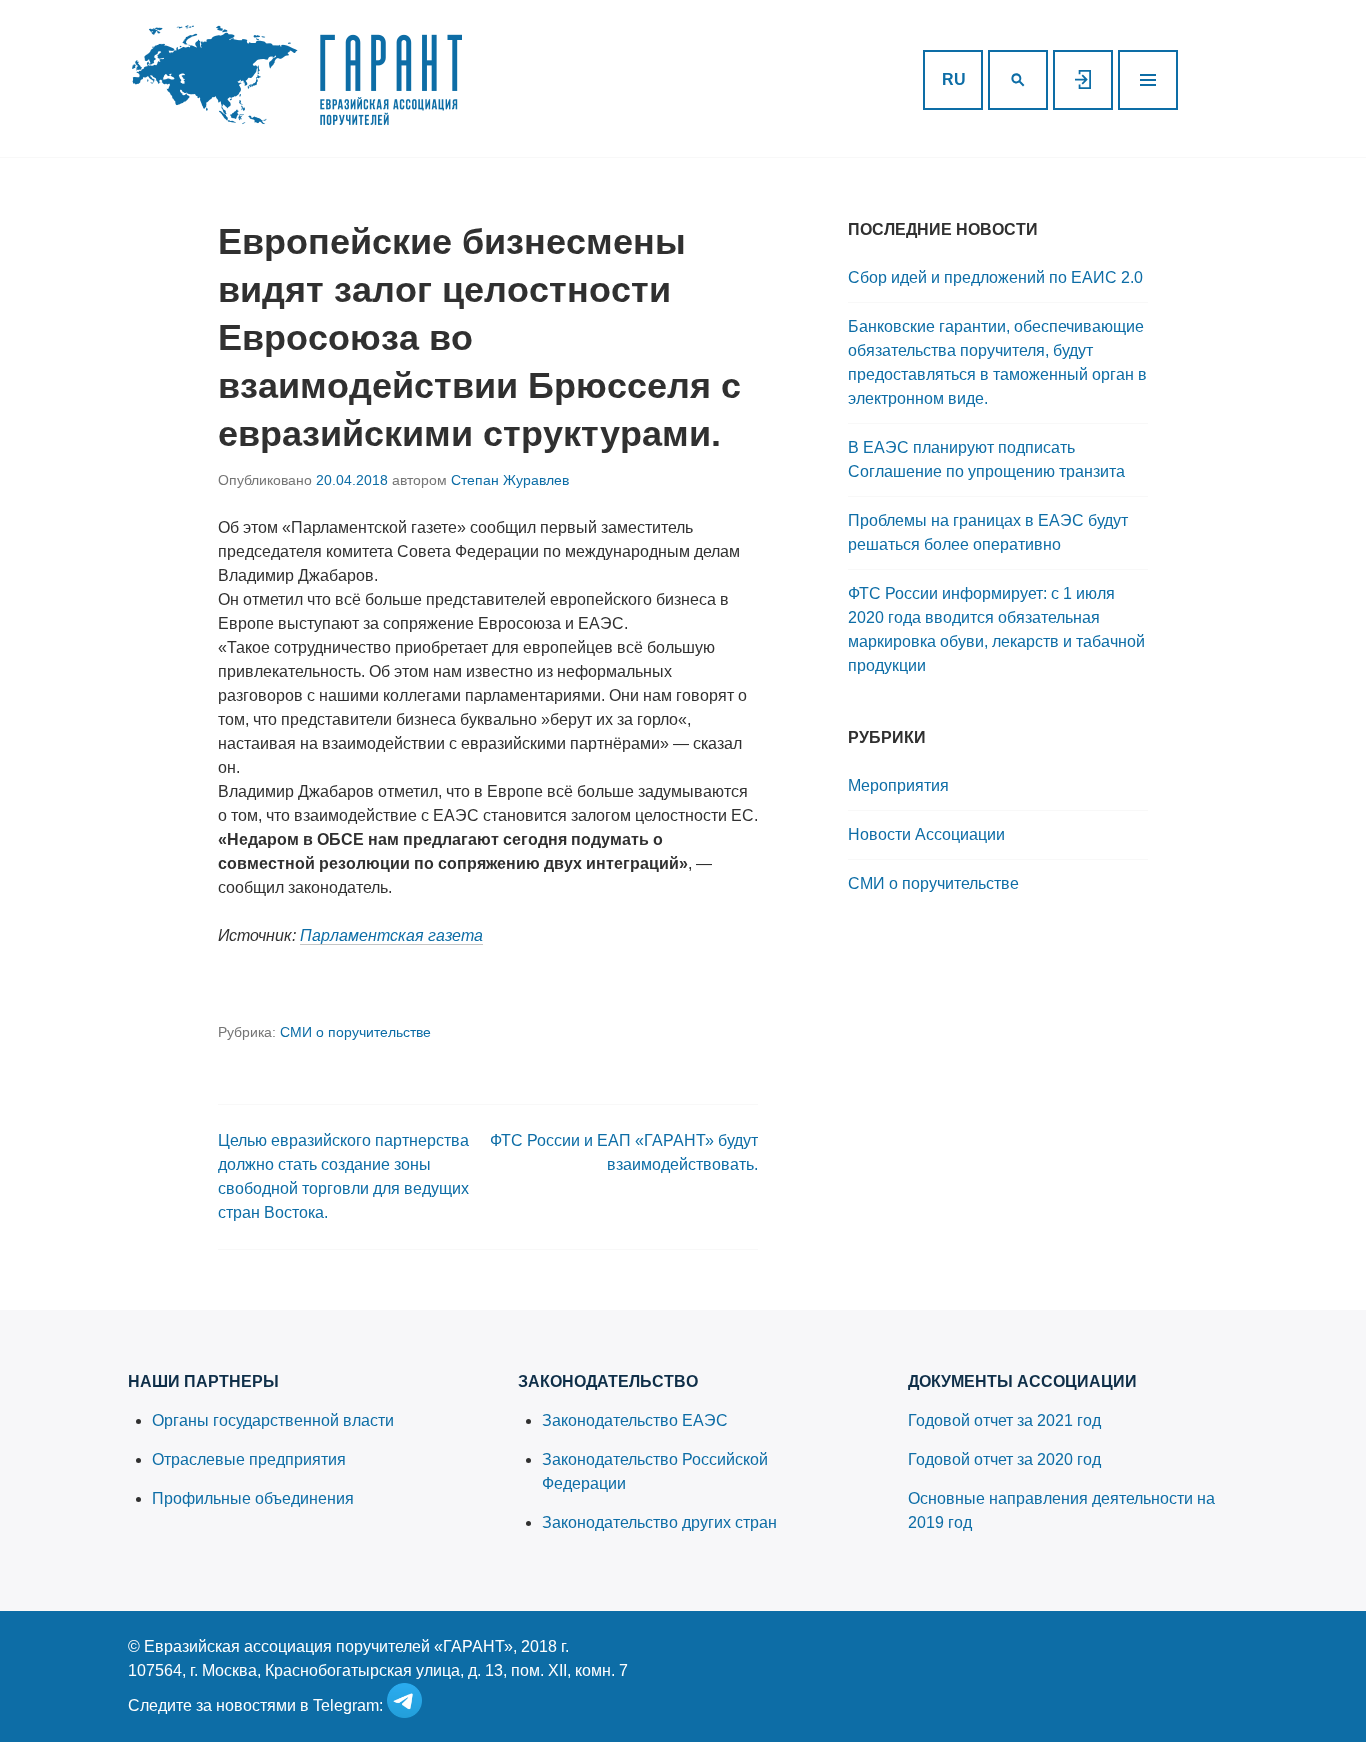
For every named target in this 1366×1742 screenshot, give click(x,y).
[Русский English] (953, 80)
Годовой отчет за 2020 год (1004, 1459)
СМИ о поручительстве (355, 1032)
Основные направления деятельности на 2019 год (1061, 1510)
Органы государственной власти (273, 1420)
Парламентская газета (391, 935)
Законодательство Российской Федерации (655, 1471)
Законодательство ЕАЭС (635, 1420)
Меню (1148, 80)
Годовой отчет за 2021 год (1004, 1420)
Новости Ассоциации (926, 834)
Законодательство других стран (659, 1522)
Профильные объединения (253, 1498)
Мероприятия (898, 785)
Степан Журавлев (510, 480)
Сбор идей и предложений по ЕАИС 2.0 (995, 277)
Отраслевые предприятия (249, 1459)
